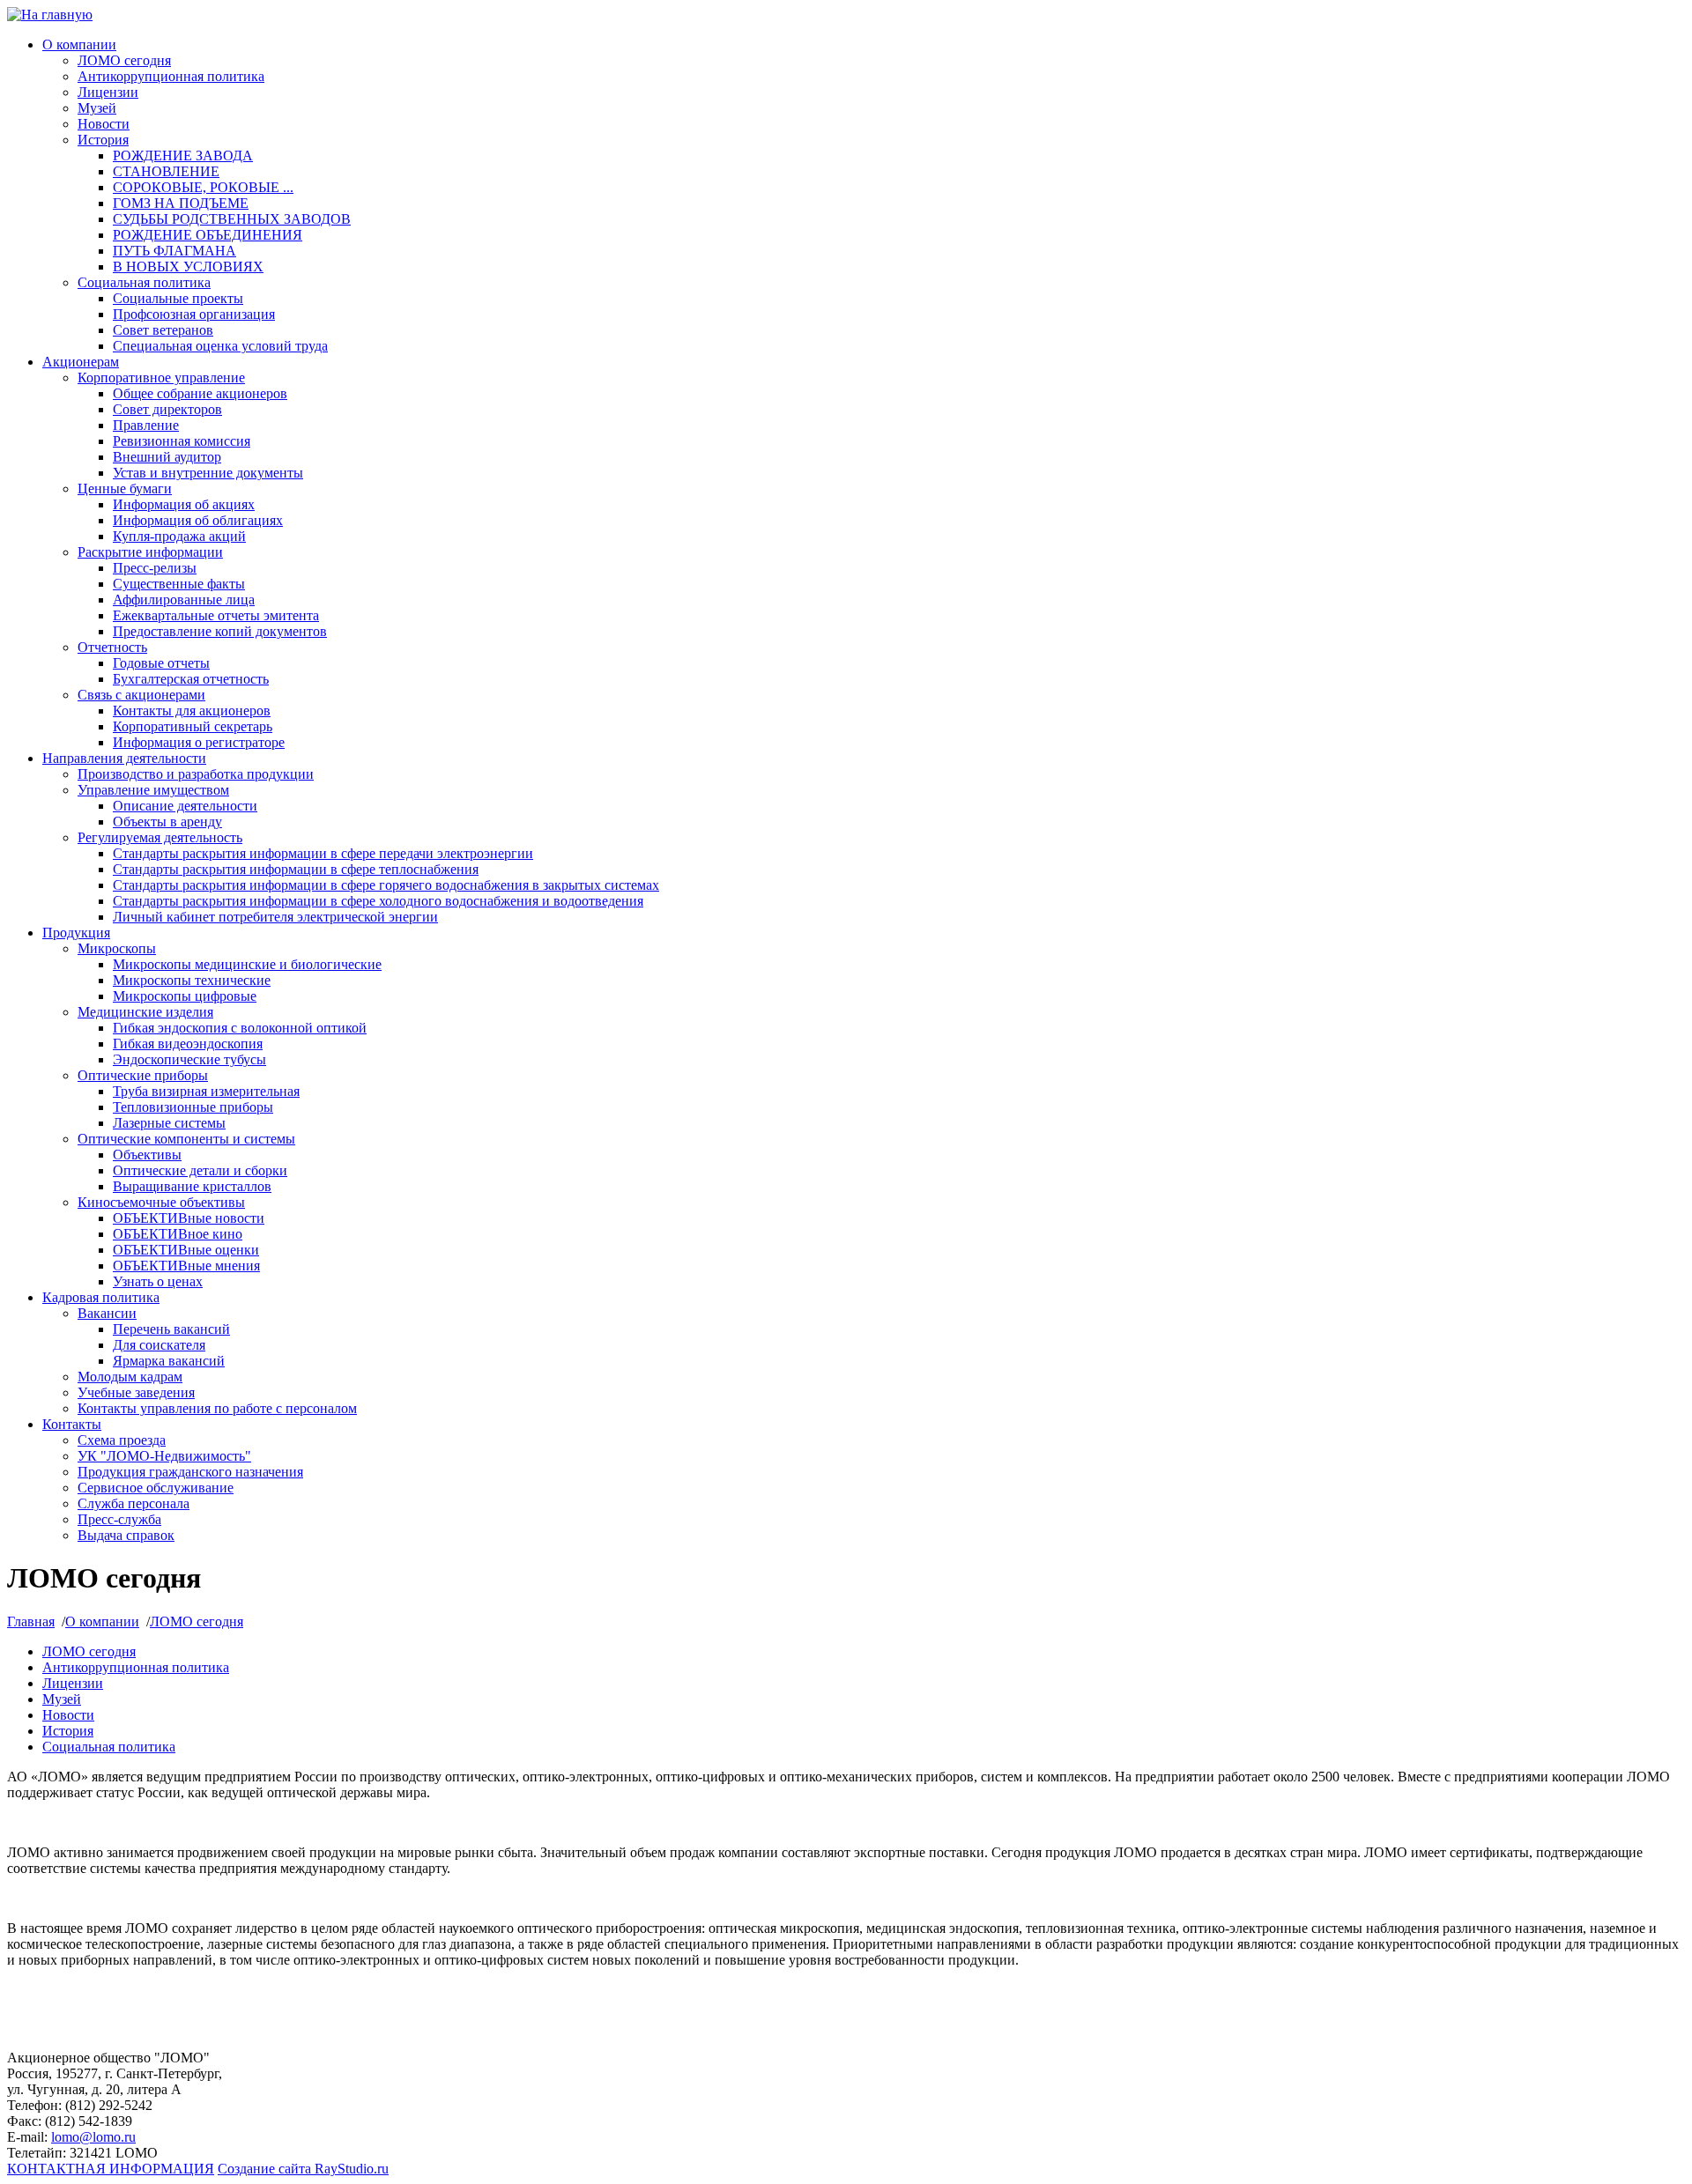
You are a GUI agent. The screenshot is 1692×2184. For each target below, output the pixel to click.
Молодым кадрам (130, 1377)
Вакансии (107, 1313)
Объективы (147, 1155)
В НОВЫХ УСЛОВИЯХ (188, 267)
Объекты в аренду (167, 822)
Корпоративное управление (161, 378)
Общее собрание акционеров (200, 393)
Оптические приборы (143, 1075)
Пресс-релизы (155, 568)
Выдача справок (126, 1535)
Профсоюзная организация (194, 314)
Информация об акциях (184, 504)
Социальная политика (144, 282)
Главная (31, 1621)
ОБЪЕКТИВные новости (189, 1218)
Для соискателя (159, 1345)
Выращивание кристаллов (192, 1186)
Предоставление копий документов (220, 631)
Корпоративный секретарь (193, 726)
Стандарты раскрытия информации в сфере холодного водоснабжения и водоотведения (378, 901)
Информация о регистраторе (199, 742)
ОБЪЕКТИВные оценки (186, 1250)
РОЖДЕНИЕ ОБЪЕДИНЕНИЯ (208, 235)
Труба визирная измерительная (206, 1091)
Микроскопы (117, 948)
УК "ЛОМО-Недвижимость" (164, 1456)
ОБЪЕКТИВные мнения (186, 1266)
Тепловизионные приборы (193, 1107)
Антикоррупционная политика (171, 76)
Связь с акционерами (141, 695)
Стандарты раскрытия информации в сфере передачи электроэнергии (323, 853)
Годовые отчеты (161, 663)
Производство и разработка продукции (196, 774)
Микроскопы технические (192, 980)
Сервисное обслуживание (156, 1488)
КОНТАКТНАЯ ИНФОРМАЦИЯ (111, 2169)
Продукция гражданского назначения (190, 1472)
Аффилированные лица (184, 600)
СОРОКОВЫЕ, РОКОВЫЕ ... (203, 187)
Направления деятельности (124, 758)
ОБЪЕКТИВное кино (178, 1234)
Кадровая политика (101, 1297)
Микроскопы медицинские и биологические (247, 964)
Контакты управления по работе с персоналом (217, 1408)
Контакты (72, 1424)
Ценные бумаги (125, 489)
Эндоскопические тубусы (189, 1059)
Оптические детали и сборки (200, 1170)
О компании (79, 44)
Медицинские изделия (145, 1012)
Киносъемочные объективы (161, 1202)
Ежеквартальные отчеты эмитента (216, 615)
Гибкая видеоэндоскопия (188, 1044)
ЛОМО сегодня (124, 60)
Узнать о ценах (158, 1281)
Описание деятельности (185, 806)
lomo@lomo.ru (93, 2137)
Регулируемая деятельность (160, 837)
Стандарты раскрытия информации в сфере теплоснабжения (296, 869)
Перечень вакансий (171, 1329)
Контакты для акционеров (192, 711)
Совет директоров (167, 409)
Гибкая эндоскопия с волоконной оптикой (240, 1028)
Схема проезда (122, 1440)
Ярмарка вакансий (169, 1361)
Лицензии (108, 92)
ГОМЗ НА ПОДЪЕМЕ (181, 203)
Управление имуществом (153, 790)
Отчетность (112, 647)
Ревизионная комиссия (182, 441)
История (103, 140)
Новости (104, 124)
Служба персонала (134, 1503)
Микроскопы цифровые (185, 996)
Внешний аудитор (167, 457)
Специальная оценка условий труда (220, 346)
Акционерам (81, 362)
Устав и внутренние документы (208, 473)
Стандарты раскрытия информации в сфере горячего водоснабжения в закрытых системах (386, 885)
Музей (97, 108)
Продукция (76, 933)
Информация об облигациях (198, 520)
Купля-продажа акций (179, 536)
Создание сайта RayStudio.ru (303, 2169)
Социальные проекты (178, 298)
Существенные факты (179, 584)
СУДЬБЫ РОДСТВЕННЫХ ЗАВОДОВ (232, 219)
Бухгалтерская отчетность (191, 679)
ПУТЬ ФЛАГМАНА (174, 251)
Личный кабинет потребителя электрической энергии (275, 917)
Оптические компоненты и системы (186, 1139)
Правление (146, 425)
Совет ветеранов (163, 330)
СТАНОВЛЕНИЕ (166, 171)
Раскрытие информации (150, 552)
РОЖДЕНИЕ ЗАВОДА (183, 155)
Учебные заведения (136, 1392)
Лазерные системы (169, 1123)
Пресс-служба (119, 1519)
